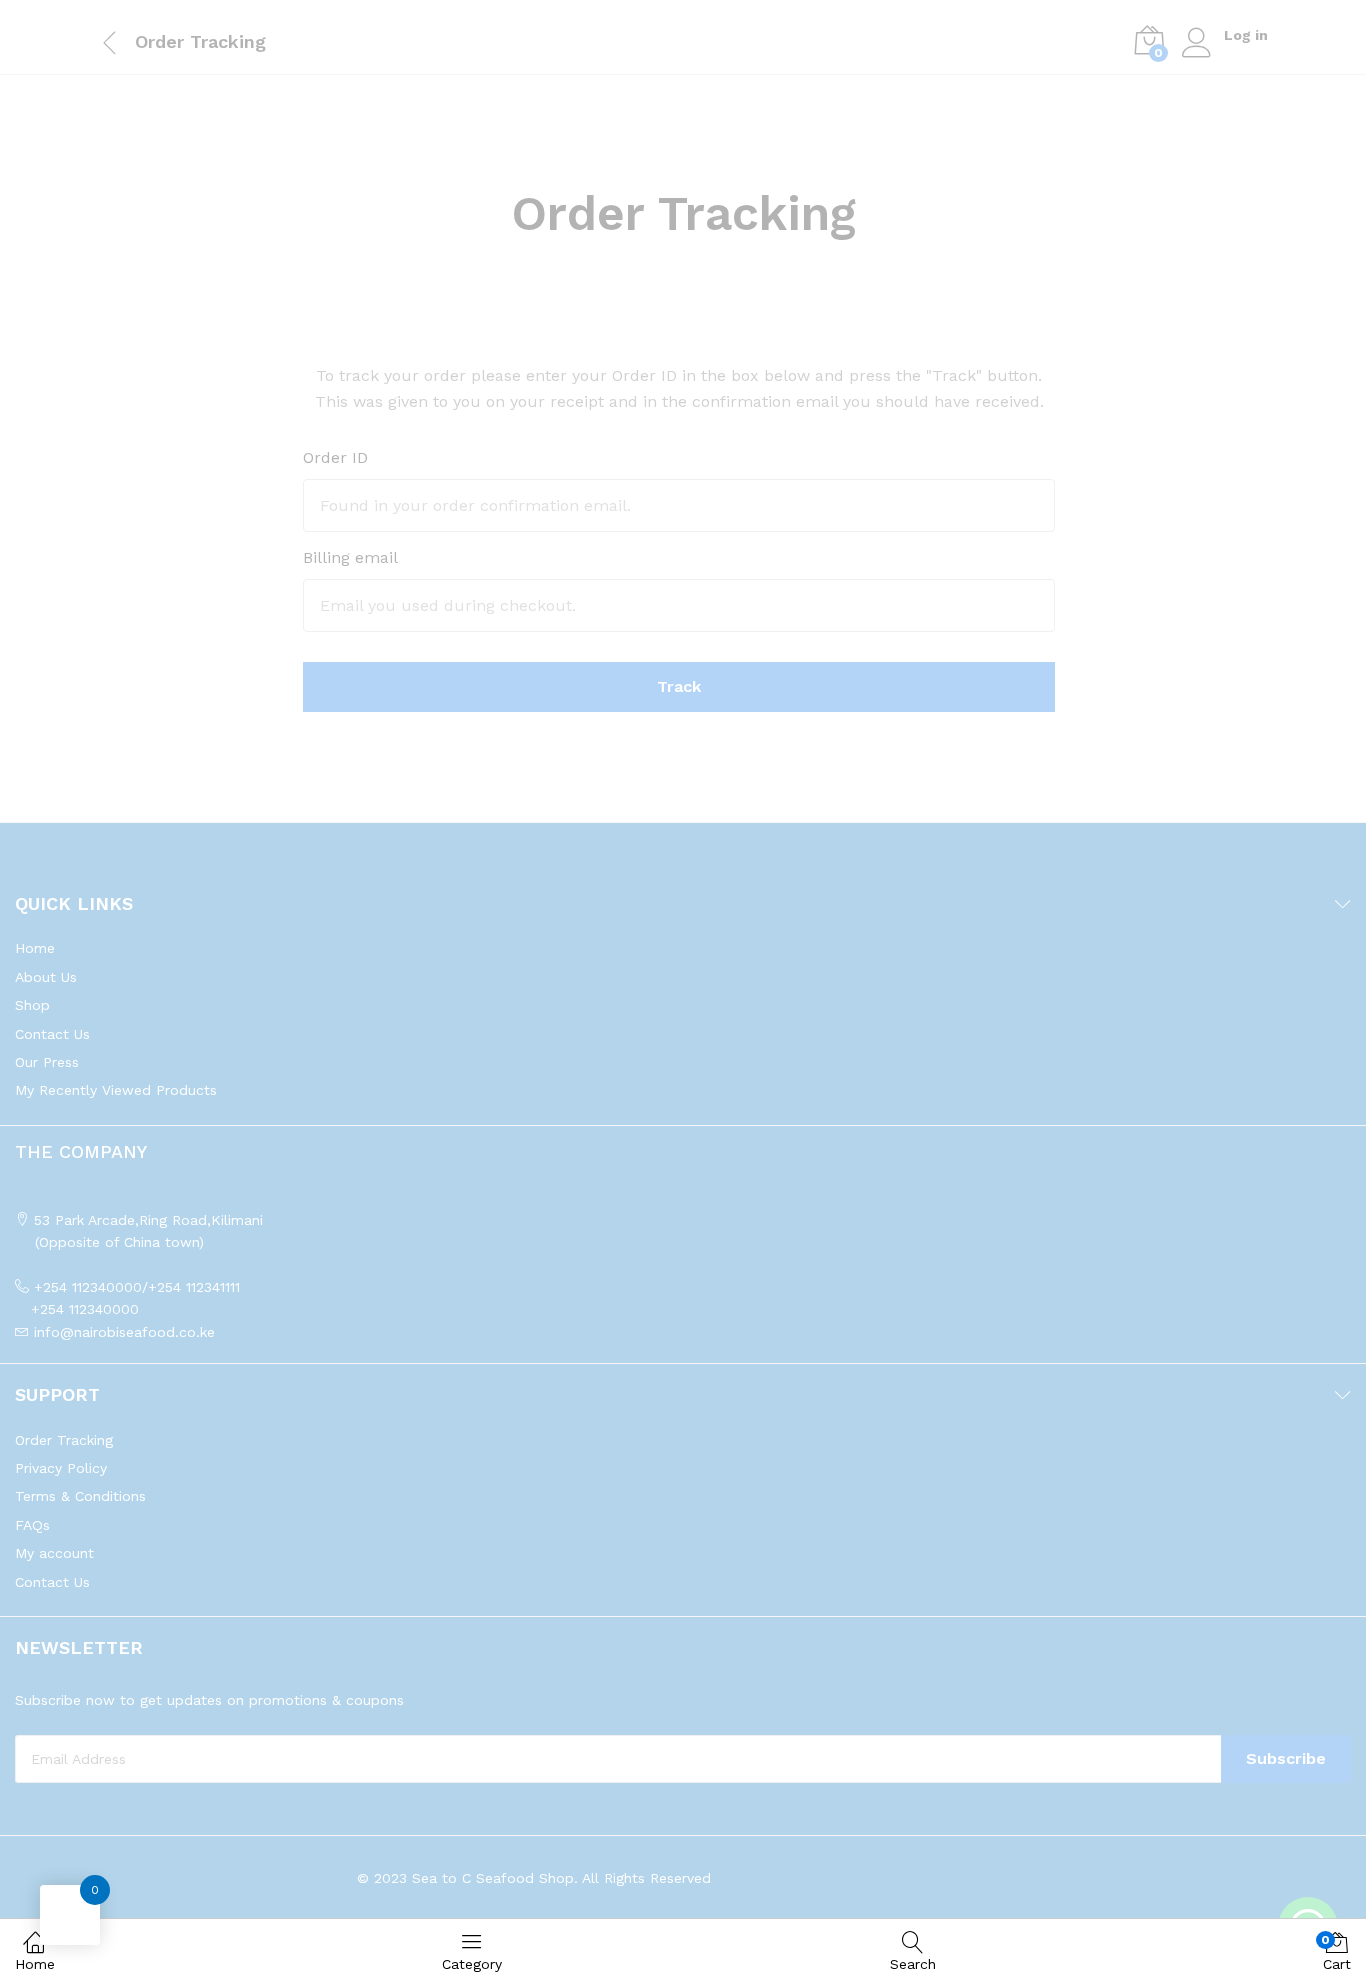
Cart (1337, 1952)
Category (472, 1964)
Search (913, 1964)
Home (35, 1964)
